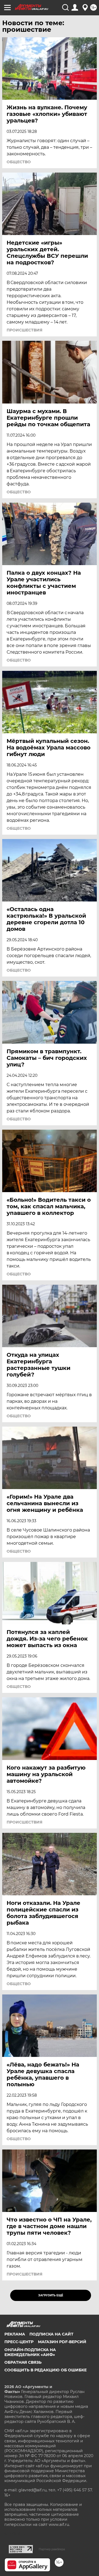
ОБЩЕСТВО (19, 162)
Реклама (15, 2334)
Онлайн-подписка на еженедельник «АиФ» (30, 2352)
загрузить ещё (51, 2295)
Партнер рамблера (52, 2549)
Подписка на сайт (51, 2334)
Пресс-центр (19, 2342)
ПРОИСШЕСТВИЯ (24, 330)
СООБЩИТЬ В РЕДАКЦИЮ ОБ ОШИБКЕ (46, 2370)
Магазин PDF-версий (62, 2342)
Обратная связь (23, 2362)
